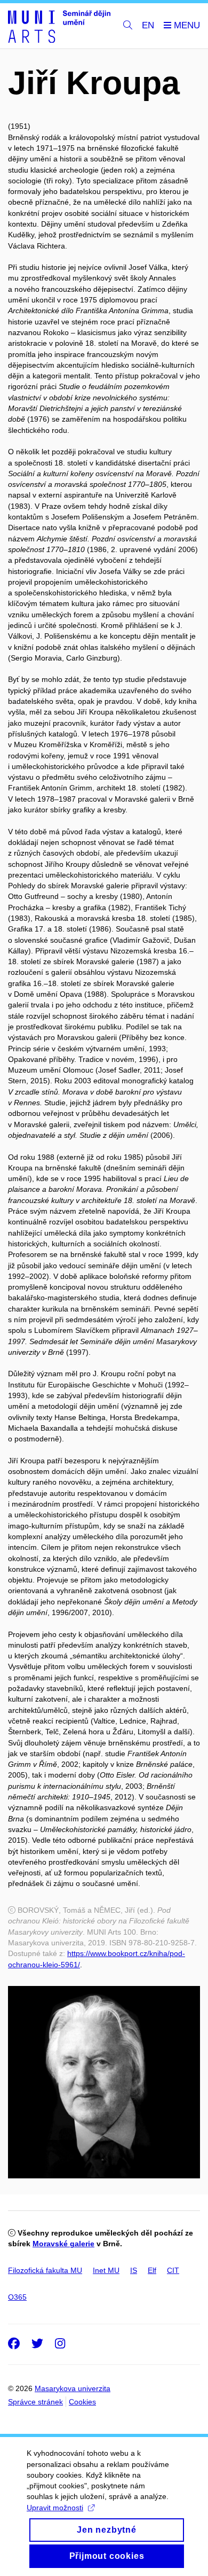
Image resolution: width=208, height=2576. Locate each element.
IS (134, 2270)
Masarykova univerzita (73, 2388)
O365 (17, 2297)
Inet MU (106, 2270)
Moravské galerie (63, 2244)
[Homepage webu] (59, 26)
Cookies (82, 2402)
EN (148, 25)
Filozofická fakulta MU (45, 2270)
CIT (173, 2270)
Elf (152, 2270)
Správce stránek (35, 2402)
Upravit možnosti (55, 2508)
